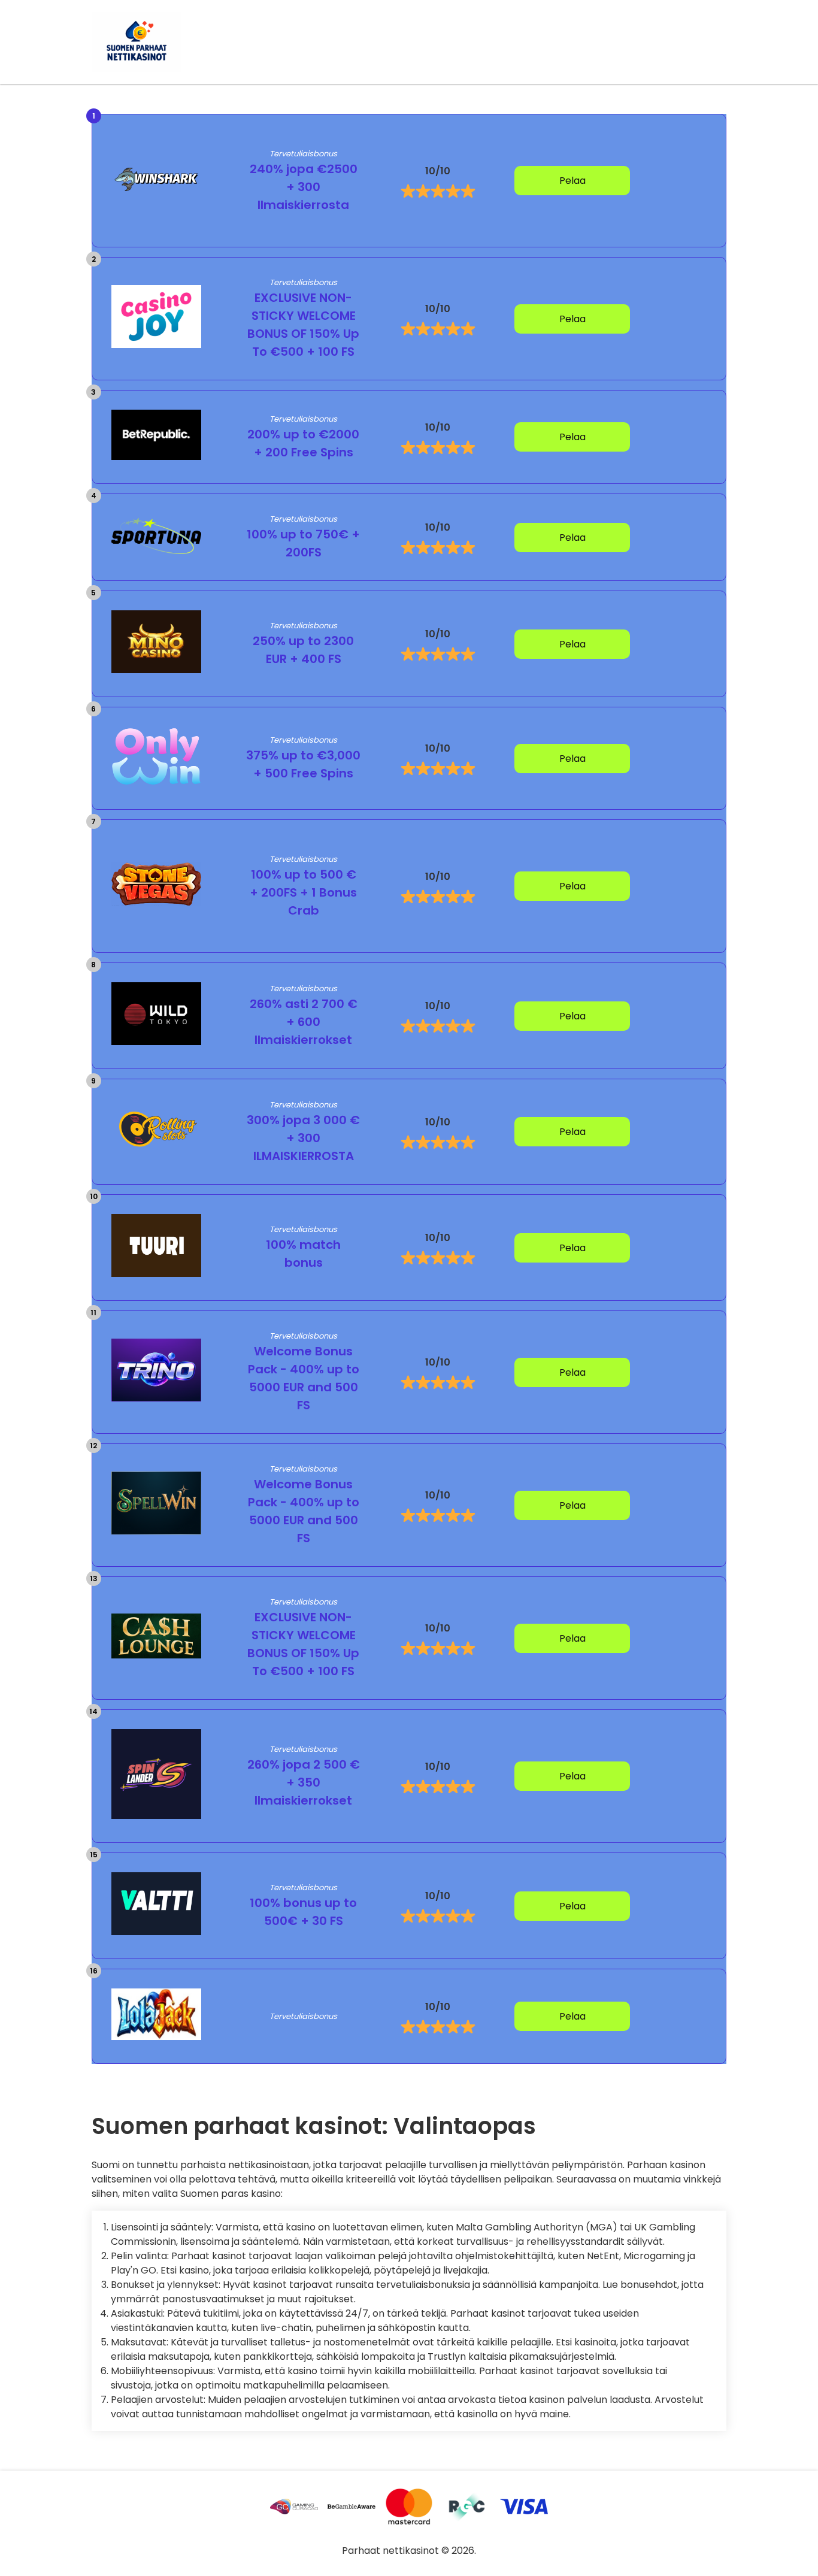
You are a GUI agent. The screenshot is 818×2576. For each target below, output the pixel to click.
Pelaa (572, 181)
